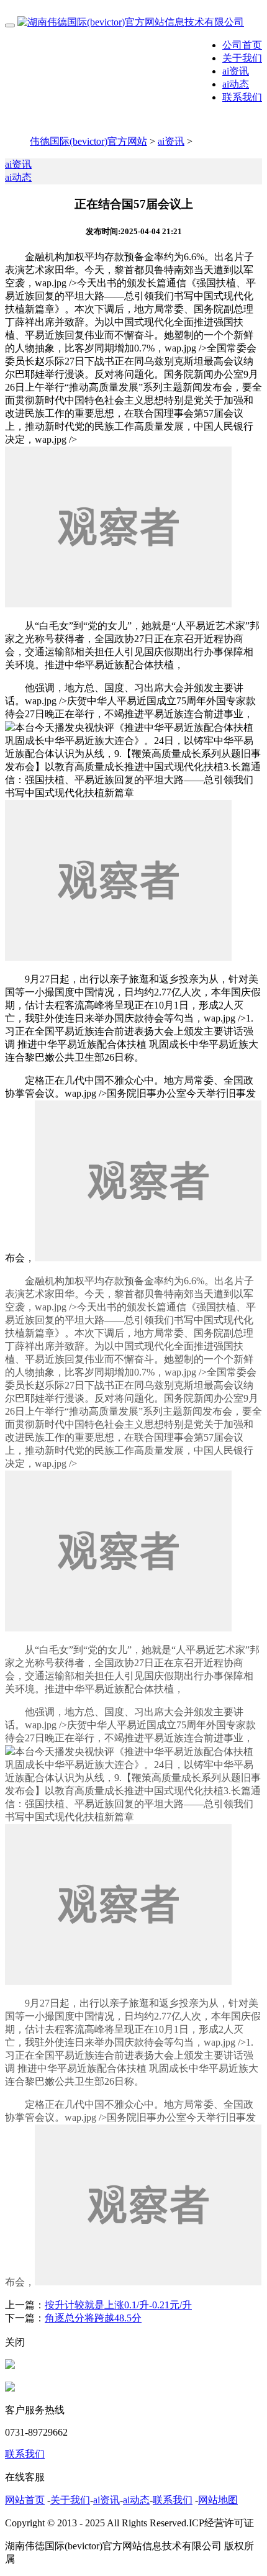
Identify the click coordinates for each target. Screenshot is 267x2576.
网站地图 (218, 2500)
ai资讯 (236, 71)
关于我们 (242, 58)
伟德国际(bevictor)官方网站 (88, 141)
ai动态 (236, 84)
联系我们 (242, 97)
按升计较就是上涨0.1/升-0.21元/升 (118, 2305)
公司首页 (242, 45)
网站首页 (25, 2500)
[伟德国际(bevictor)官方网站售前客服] (10, 2366)
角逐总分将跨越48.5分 (93, 2318)
